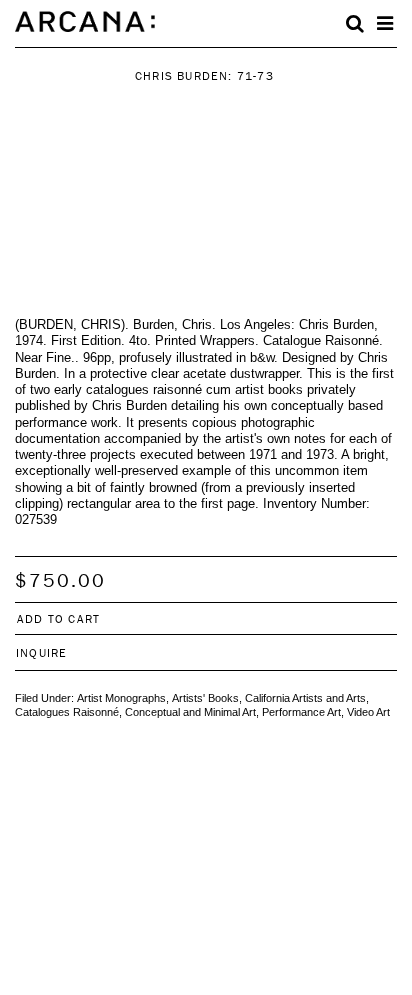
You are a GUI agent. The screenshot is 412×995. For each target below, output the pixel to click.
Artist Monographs (121, 698)
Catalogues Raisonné (67, 712)
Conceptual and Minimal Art (190, 712)
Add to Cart (58, 618)
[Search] (355, 24)
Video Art (368, 712)
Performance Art (301, 712)
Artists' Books (205, 698)
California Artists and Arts (305, 698)
